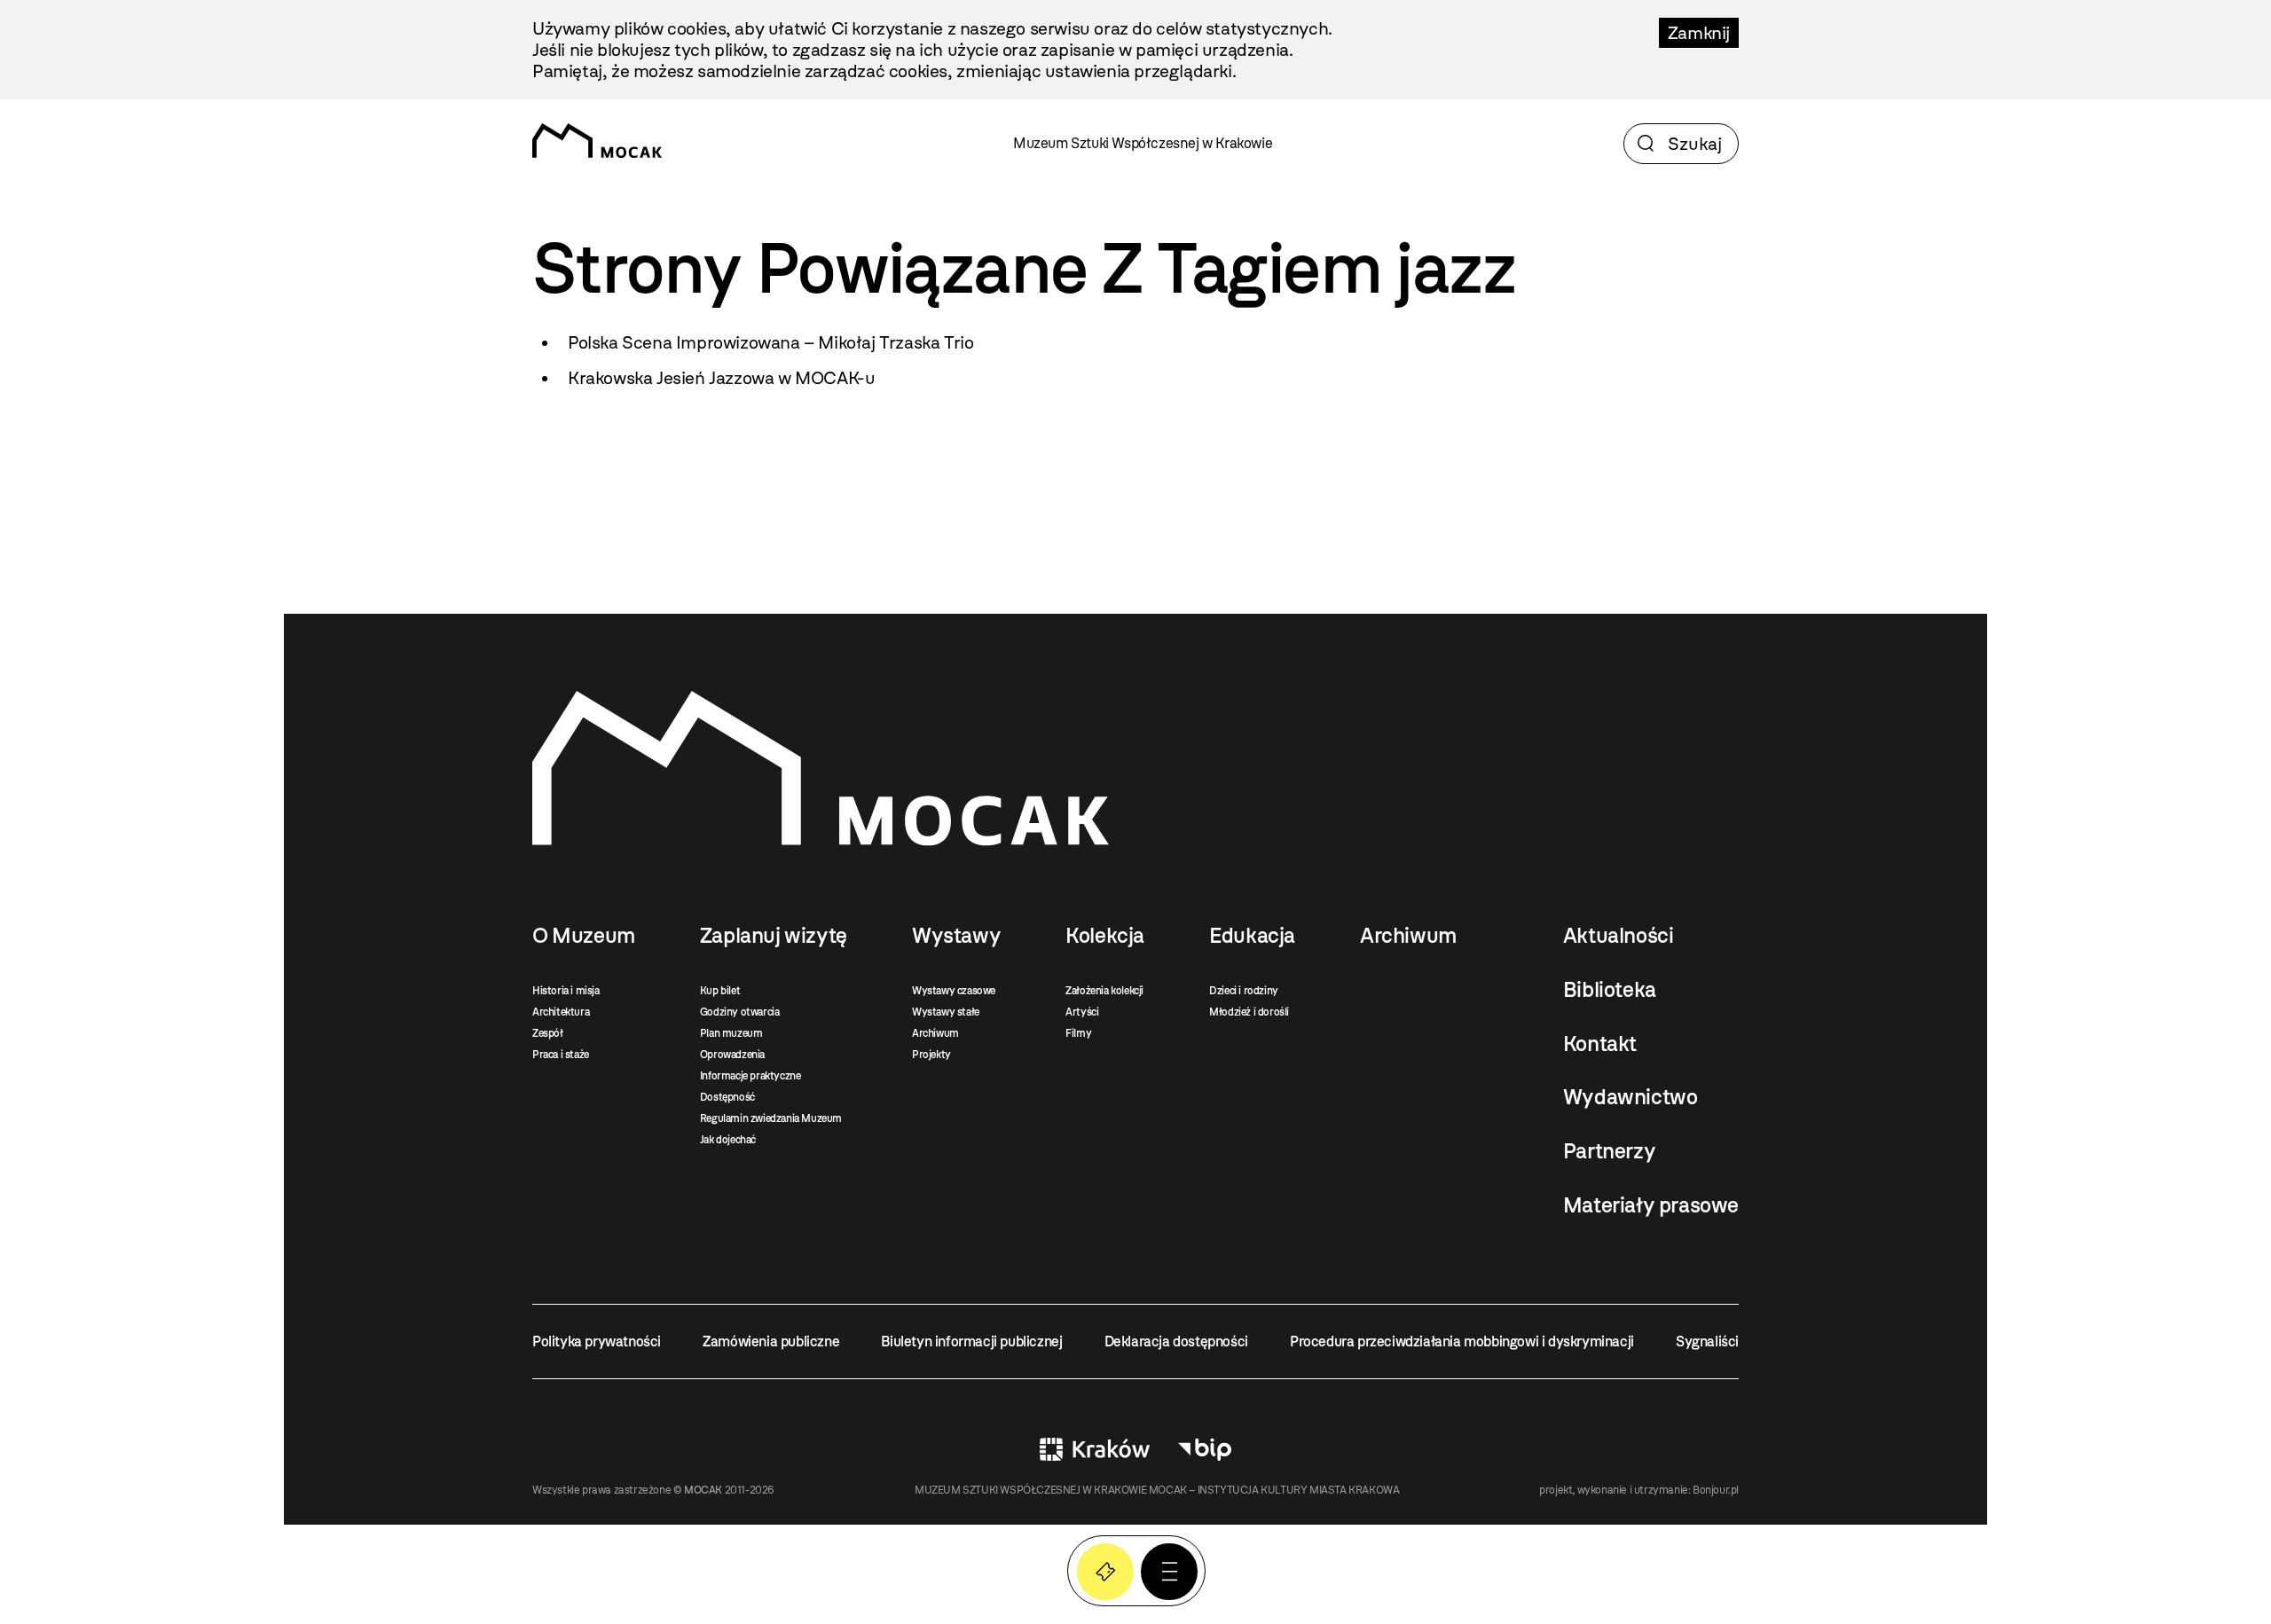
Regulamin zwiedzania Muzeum (771, 1118)
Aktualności (1619, 936)
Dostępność (727, 1097)
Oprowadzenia (732, 1055)
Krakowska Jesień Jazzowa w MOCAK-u (721, 378)
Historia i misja (566, 991)
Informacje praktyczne (750, 1076)
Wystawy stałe (946, 1012)
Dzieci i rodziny (1244, 991)
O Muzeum (584, 936)
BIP (1205, 1449)
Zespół (548, 1033)
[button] (1169, 1572)
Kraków (1095, 1449)
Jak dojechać (728, 1140)
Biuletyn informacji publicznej (971, 1342)
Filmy (1078, 1033)
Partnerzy (1609, 1151)
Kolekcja (1105, 936)
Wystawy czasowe (954, 991)
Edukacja (1252, 936)
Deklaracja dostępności (1176, 1342)
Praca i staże (561, 1055)
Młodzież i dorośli (1249, 1012)
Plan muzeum (731, 1033)
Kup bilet (720, 991)
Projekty (931, 1055)
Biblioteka (1610, 990)
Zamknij (1699, 33)
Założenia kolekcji (1104, 991)
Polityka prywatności (597, 1342)
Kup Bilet (1105, 1572)
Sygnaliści (1707, 1342)
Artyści (1082, 1012)
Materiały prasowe (1651, 1205)
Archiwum (935, 1033)
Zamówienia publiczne (771, 1342)
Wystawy (956, 936)
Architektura (561, 1012)
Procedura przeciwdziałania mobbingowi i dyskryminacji (1462, 1342)
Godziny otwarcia (740, 1012)
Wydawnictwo (1631, 1097)
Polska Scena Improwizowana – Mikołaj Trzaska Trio (770, 342)
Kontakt (1600, 1044)
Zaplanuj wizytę (774, 936)
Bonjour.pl (1716, 1490)
